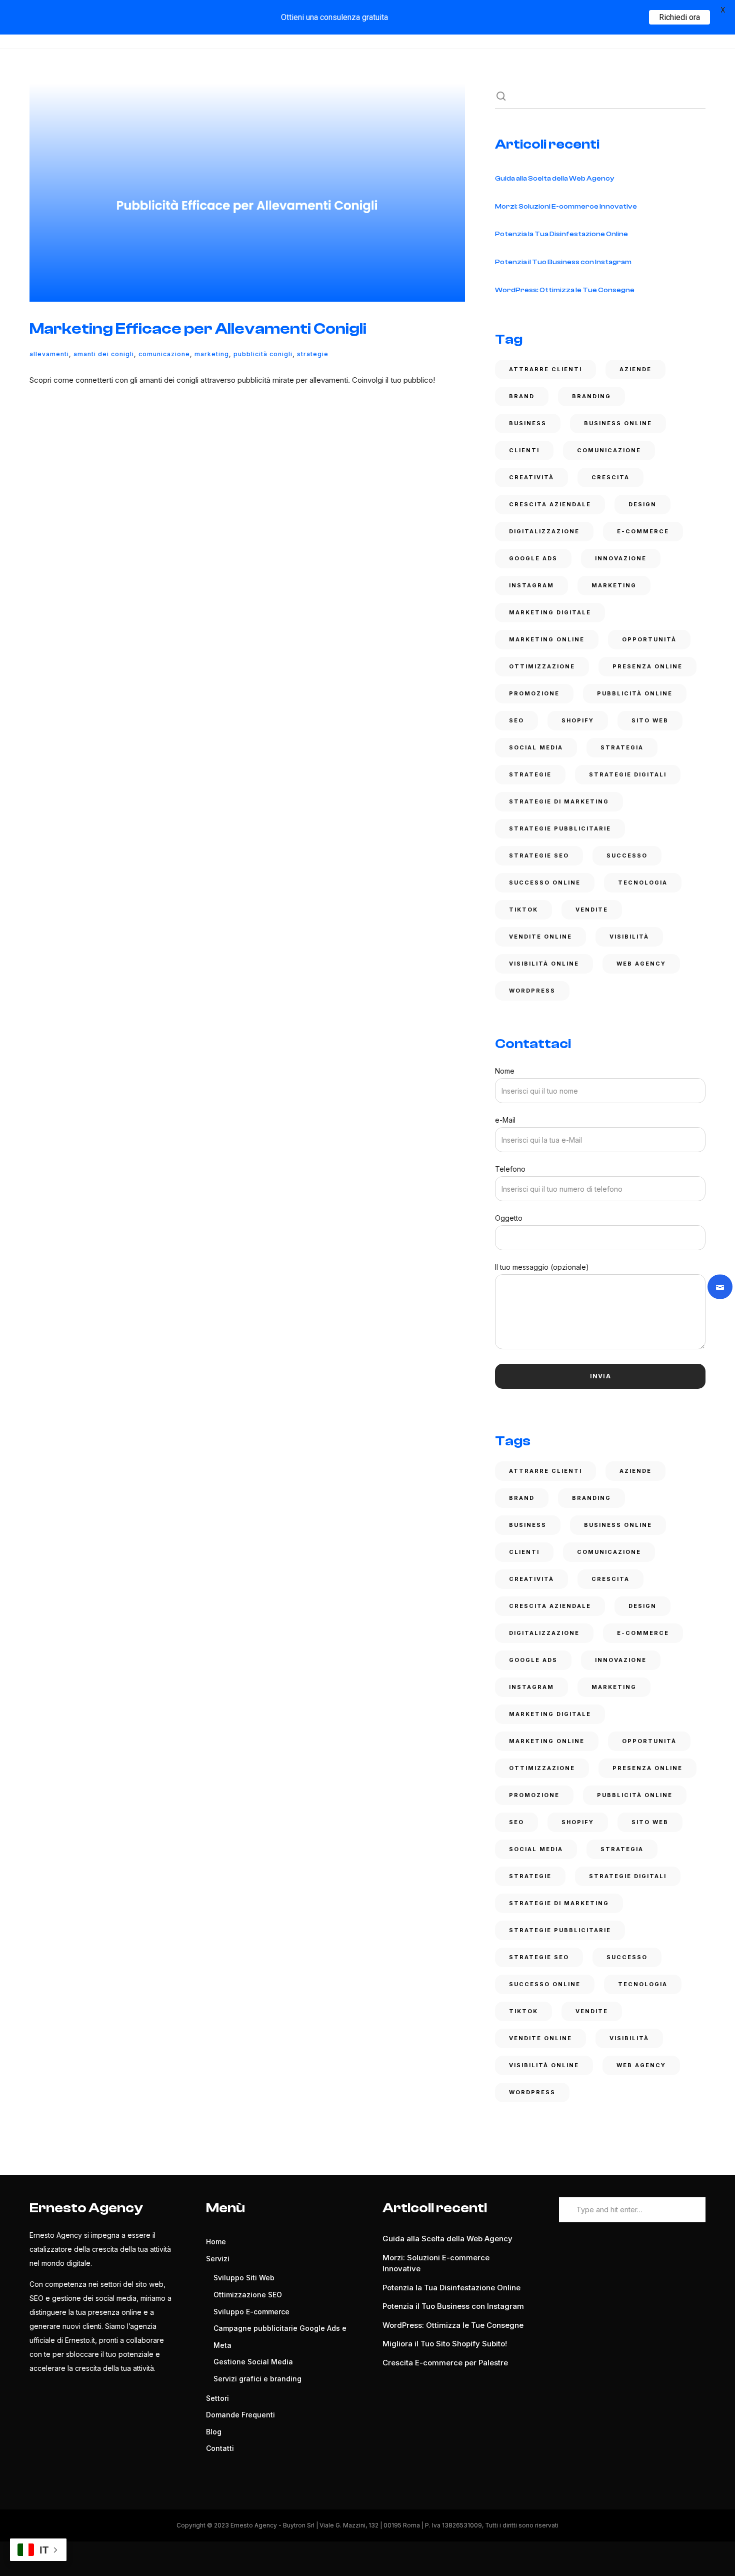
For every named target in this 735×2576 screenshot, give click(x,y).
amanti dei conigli (104, 354)
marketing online (547, 639)
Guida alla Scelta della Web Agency (554, 179)
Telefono (510, 1169)
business (528, 423)
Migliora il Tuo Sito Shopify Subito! (445, 2344)
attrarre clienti (545, 369)
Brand (522, 396)
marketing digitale (550, 612)
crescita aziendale (550, 504)
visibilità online (544, 964)
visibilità (629, 937)
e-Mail (505, 1120)
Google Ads (533, 558)
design (642, 504)
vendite (592, 910)
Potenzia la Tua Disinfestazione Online (561, 234)
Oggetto (509, 1218)
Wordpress (532, 991)
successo (627, 855)
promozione (534, 693)
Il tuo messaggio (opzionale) (542, 1267)
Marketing (212, 354)
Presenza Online (647, 666)
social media (536, 747)
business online (618, 423)
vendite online (540, 937)
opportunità (649, 639)
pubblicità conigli (263, 354)
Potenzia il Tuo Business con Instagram (563, 262)
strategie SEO (539, 855)
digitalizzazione (544, 531)
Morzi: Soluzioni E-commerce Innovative (566, 207)
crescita (610, 477)
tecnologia (643, 883)
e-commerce (643, 531)
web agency (641, 964)
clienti (524, 450)
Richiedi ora (679, 17)
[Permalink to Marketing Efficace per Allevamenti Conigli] (247, 193)
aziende (635, 369)
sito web (650, 720)
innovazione (621, 558)
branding (591, 396)
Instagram (531, 585)
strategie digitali (628, 774)
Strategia (622, 747)
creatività (531, 477)
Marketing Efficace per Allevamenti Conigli (198, 329)
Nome (505, 1071)
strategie (313, 354)
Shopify (578, 720)
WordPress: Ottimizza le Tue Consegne (565, 290)
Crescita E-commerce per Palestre (445, 2363)
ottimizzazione (542, 666)
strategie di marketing (559, 801)
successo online (545, 883)
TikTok (523, 910)
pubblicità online (635, 693)
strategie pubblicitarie (560, 828)
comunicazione (164, 354)
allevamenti (49, 354)
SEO (516, 720)
